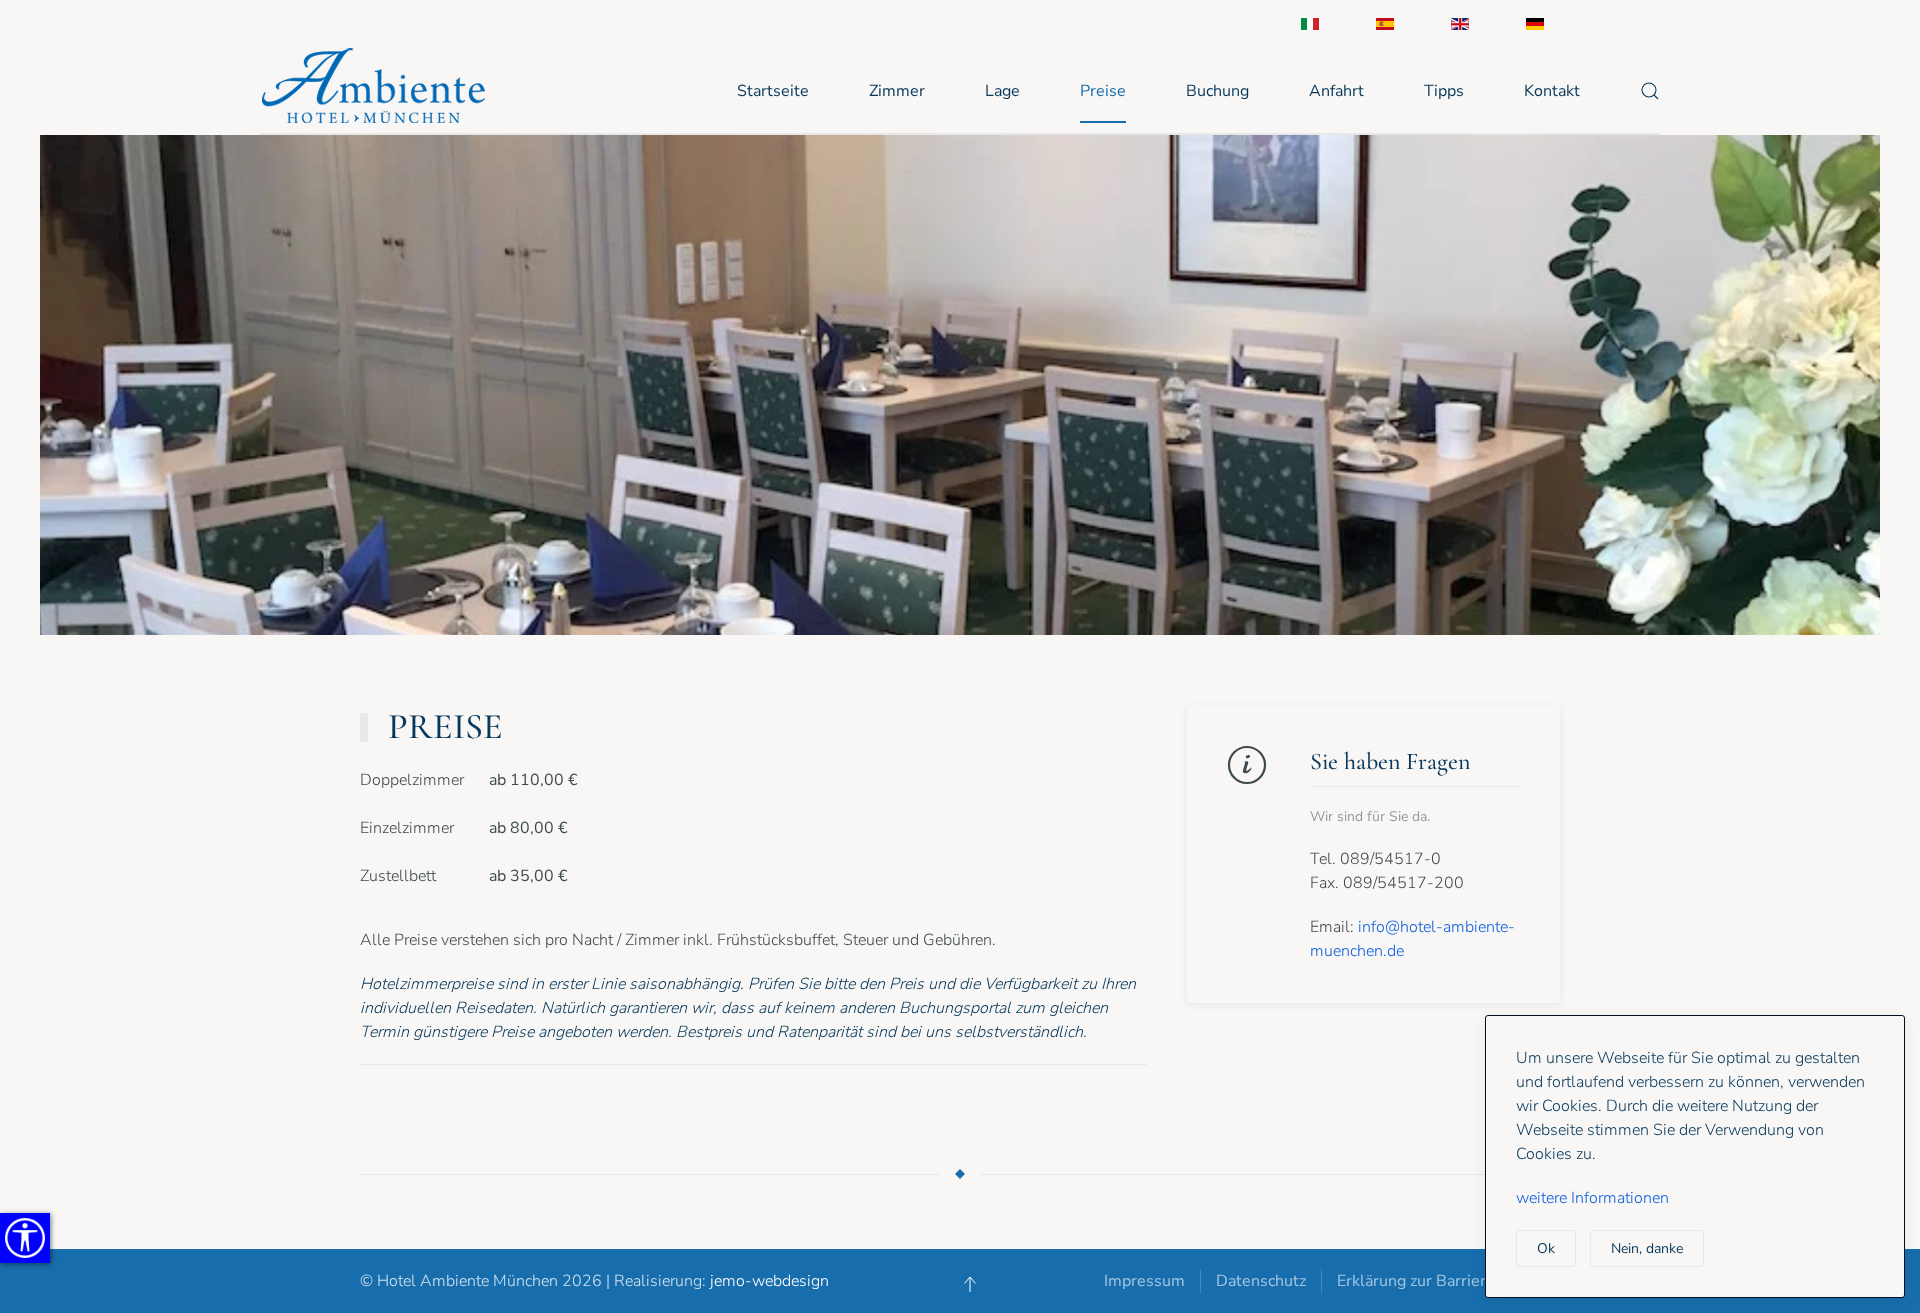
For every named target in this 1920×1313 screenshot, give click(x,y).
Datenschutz (1261, 1281)
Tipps (1444, 91)
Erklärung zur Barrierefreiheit (1442, 1281)
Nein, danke (1647, 1248)
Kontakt (1552, 91)
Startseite (773, 91)
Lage (1002, 91)
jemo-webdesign (769, 1281)
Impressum (1144, 1281)
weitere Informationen (1592, 1198)
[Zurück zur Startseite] (379, 90)
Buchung (1217, 91)
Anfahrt (1336, 91)
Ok (1546, 1248)
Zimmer (897, 91)
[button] (1650, 91)
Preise (1103, 91)
